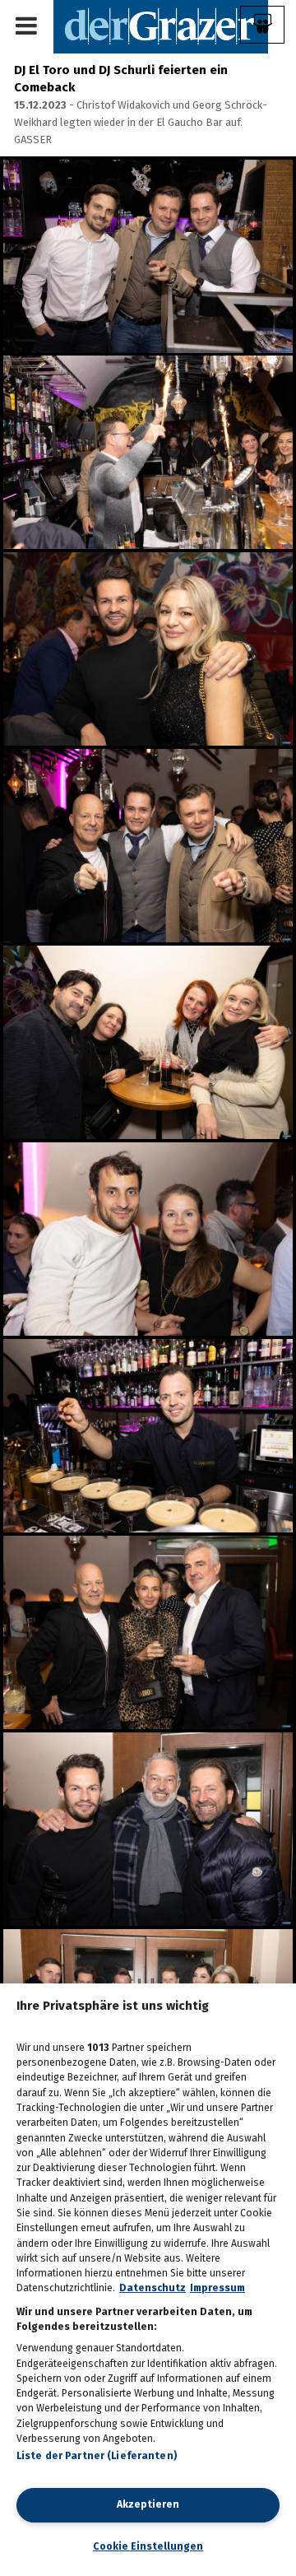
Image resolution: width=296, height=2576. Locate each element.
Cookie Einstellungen (148, 2546)
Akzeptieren (148, 2504)
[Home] (161, 26)
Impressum (217, 2288)
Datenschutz (153, 2288)
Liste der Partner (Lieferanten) (97, 2456)
